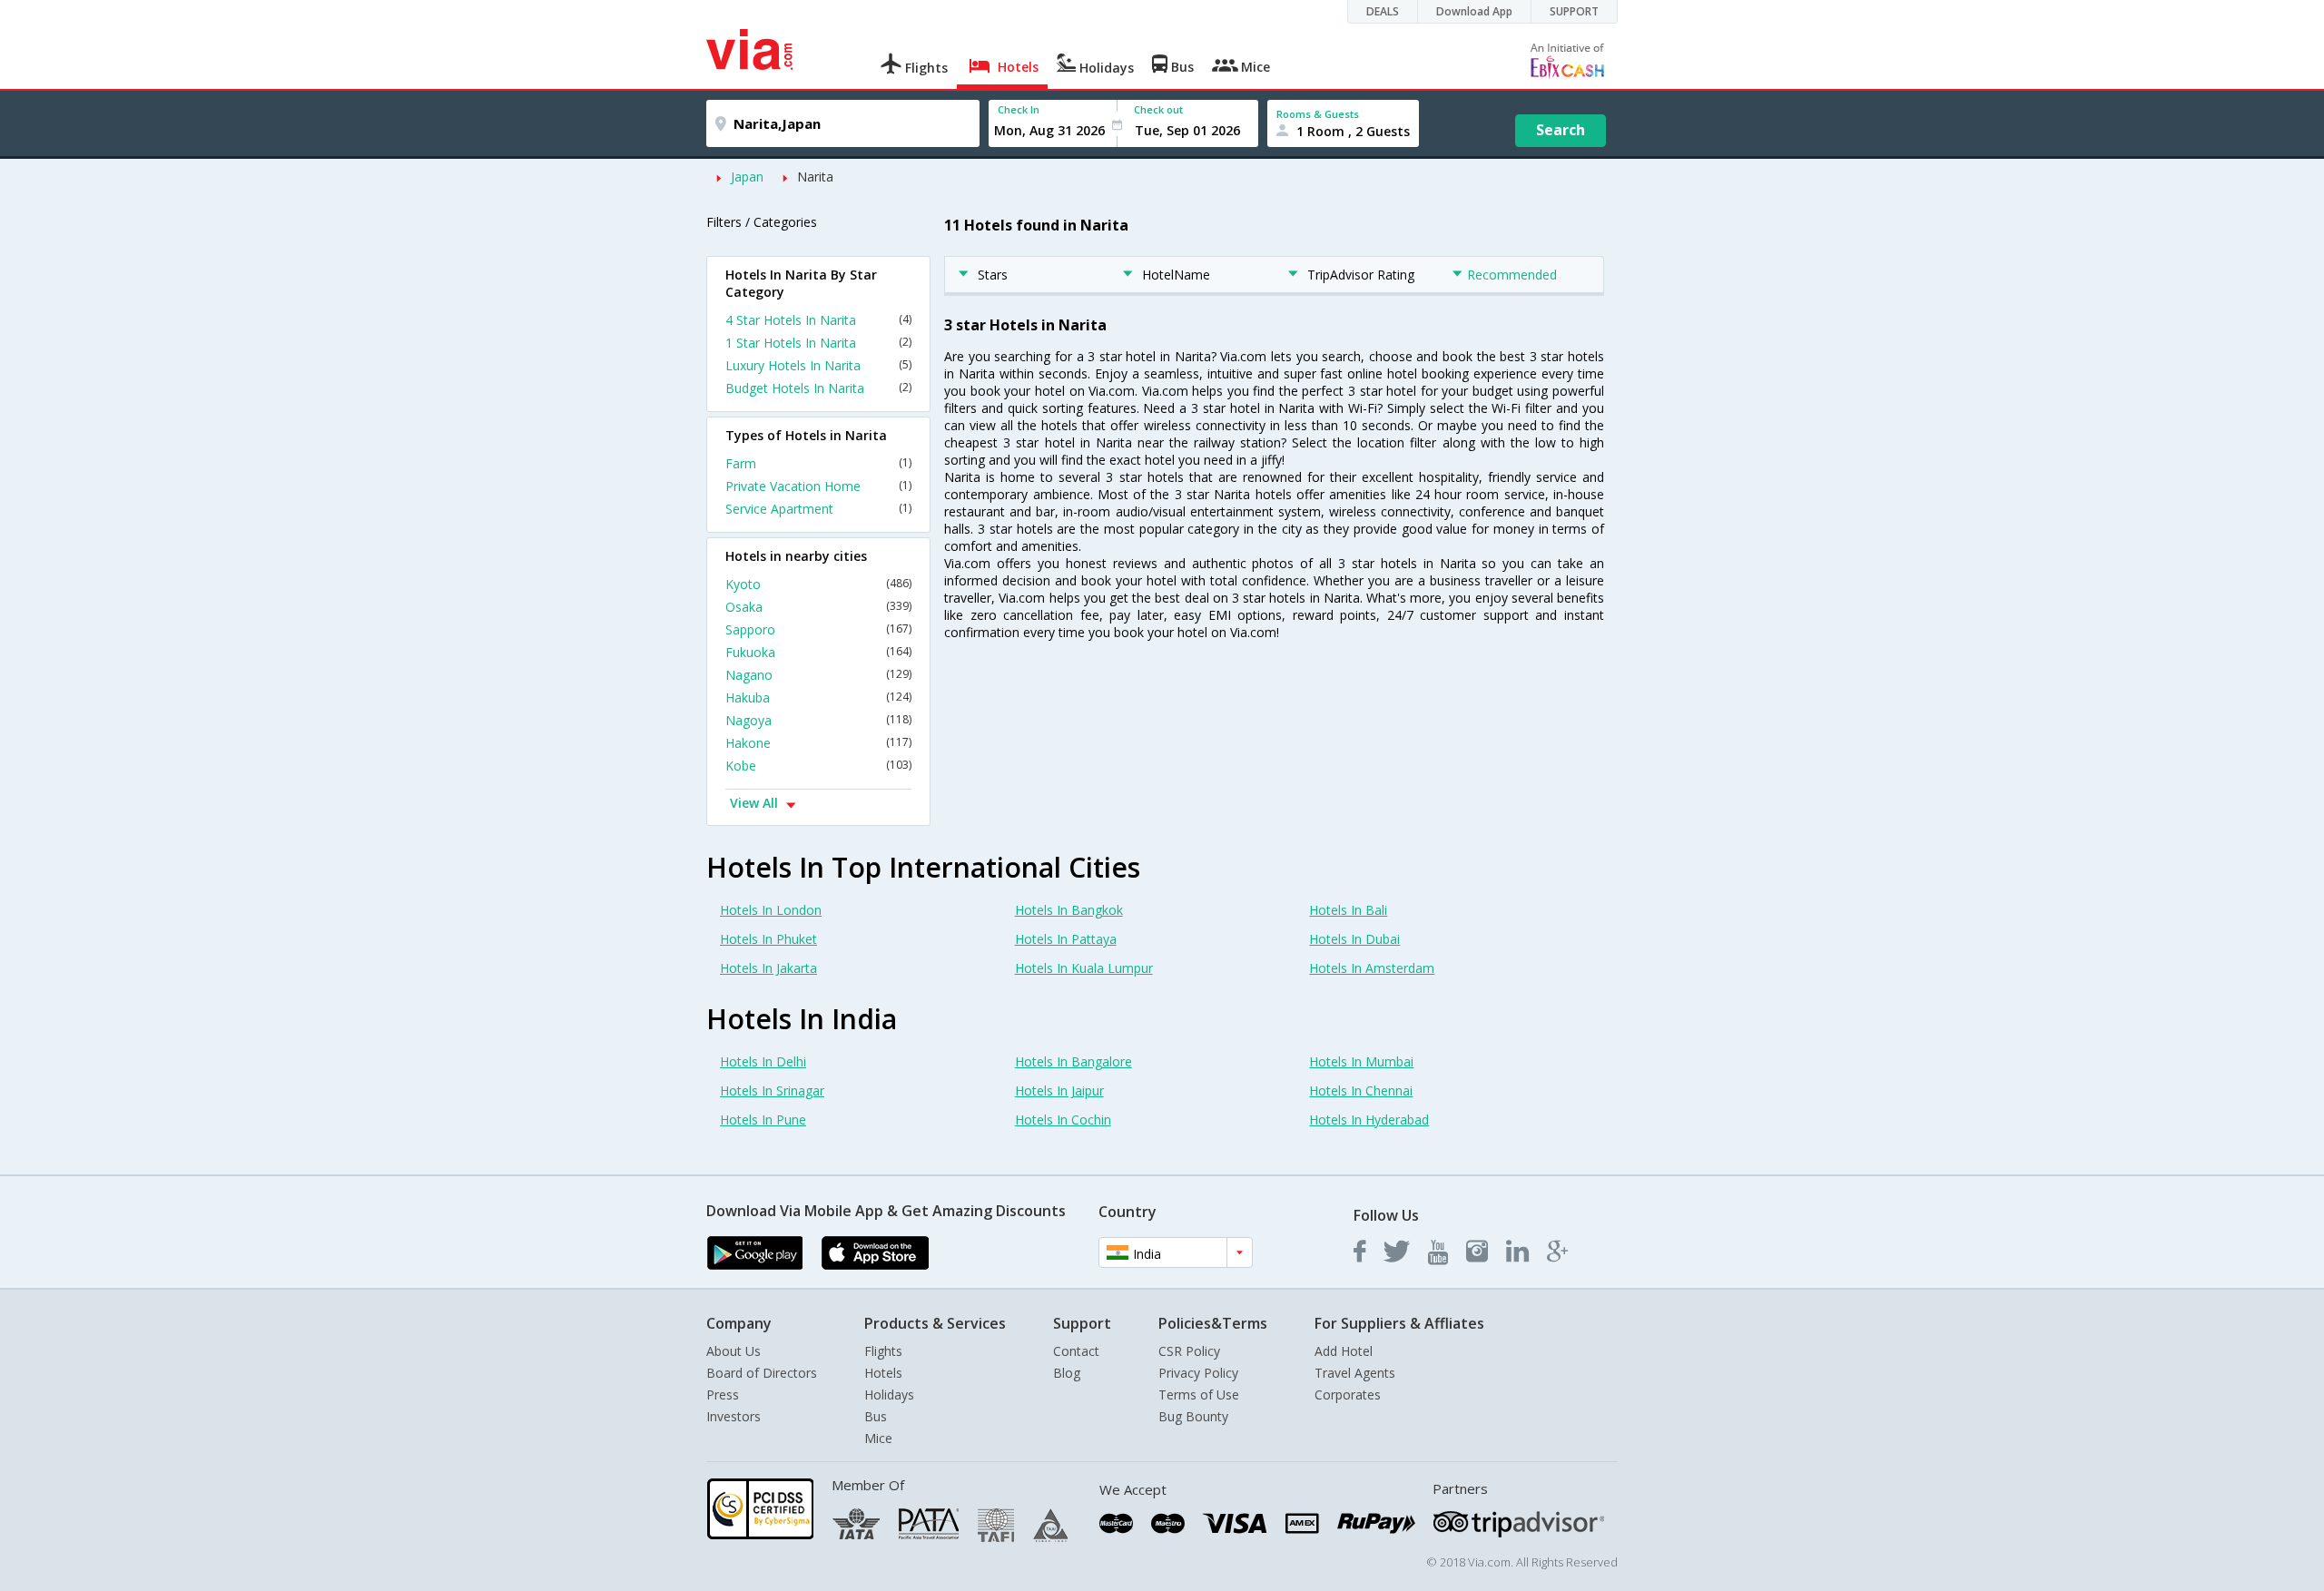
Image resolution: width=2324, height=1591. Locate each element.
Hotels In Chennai (1361, 1090)
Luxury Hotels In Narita (818, 365)
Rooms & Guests (1318, 114)
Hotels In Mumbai (1361, 1061)
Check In (1019, 109)
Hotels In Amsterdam (1372, 968)
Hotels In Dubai (1354, 939)
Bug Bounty (1193, 1416)
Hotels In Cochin (1063, 1120)
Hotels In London (771, 910)
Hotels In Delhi (763, 1061)
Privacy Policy (1198, 1373)
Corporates (1348, 1395)
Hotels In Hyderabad (1369, 1120)
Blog (1067, 1373)
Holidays (889, 1395)
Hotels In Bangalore (1073, 1061)
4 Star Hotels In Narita (818, 320)
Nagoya (818, 720)
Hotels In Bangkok (1069, 910)
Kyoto (818, 584)
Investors (734, 1416)
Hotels (883, 1373)
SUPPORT (1574, 11)
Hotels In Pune (763, 1120)
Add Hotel (1344, 1351)
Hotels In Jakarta (768, 968)
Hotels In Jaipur (1059, 1090)
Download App (1474, 11)
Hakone (818, 743)
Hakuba (818, 697)
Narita (815, 177)
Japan (747, 177)
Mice (878, 1438)
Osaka (818, 607)
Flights (883, 1351)
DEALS (1383, 11)
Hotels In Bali (1348, 910)
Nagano (818, 675)
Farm (818, 463)
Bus (876, 1416)
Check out (1158, 109)
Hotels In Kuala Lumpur (1084, 968)
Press (723, 1395)
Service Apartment (818, 509)
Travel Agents (1355, 1373)
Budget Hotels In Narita (818, 388)
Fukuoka (818, 652)
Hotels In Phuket (768, 939)
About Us (734, 1351)
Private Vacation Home (818, 486)
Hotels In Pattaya (1066, 939)
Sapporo (818, 629)
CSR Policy (1189, 1351)
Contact (1076, 1351)
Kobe (818, 766)
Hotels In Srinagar (772, 1090)
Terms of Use (1199, 1395)
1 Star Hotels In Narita (818, 343)
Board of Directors (762, 1373)
